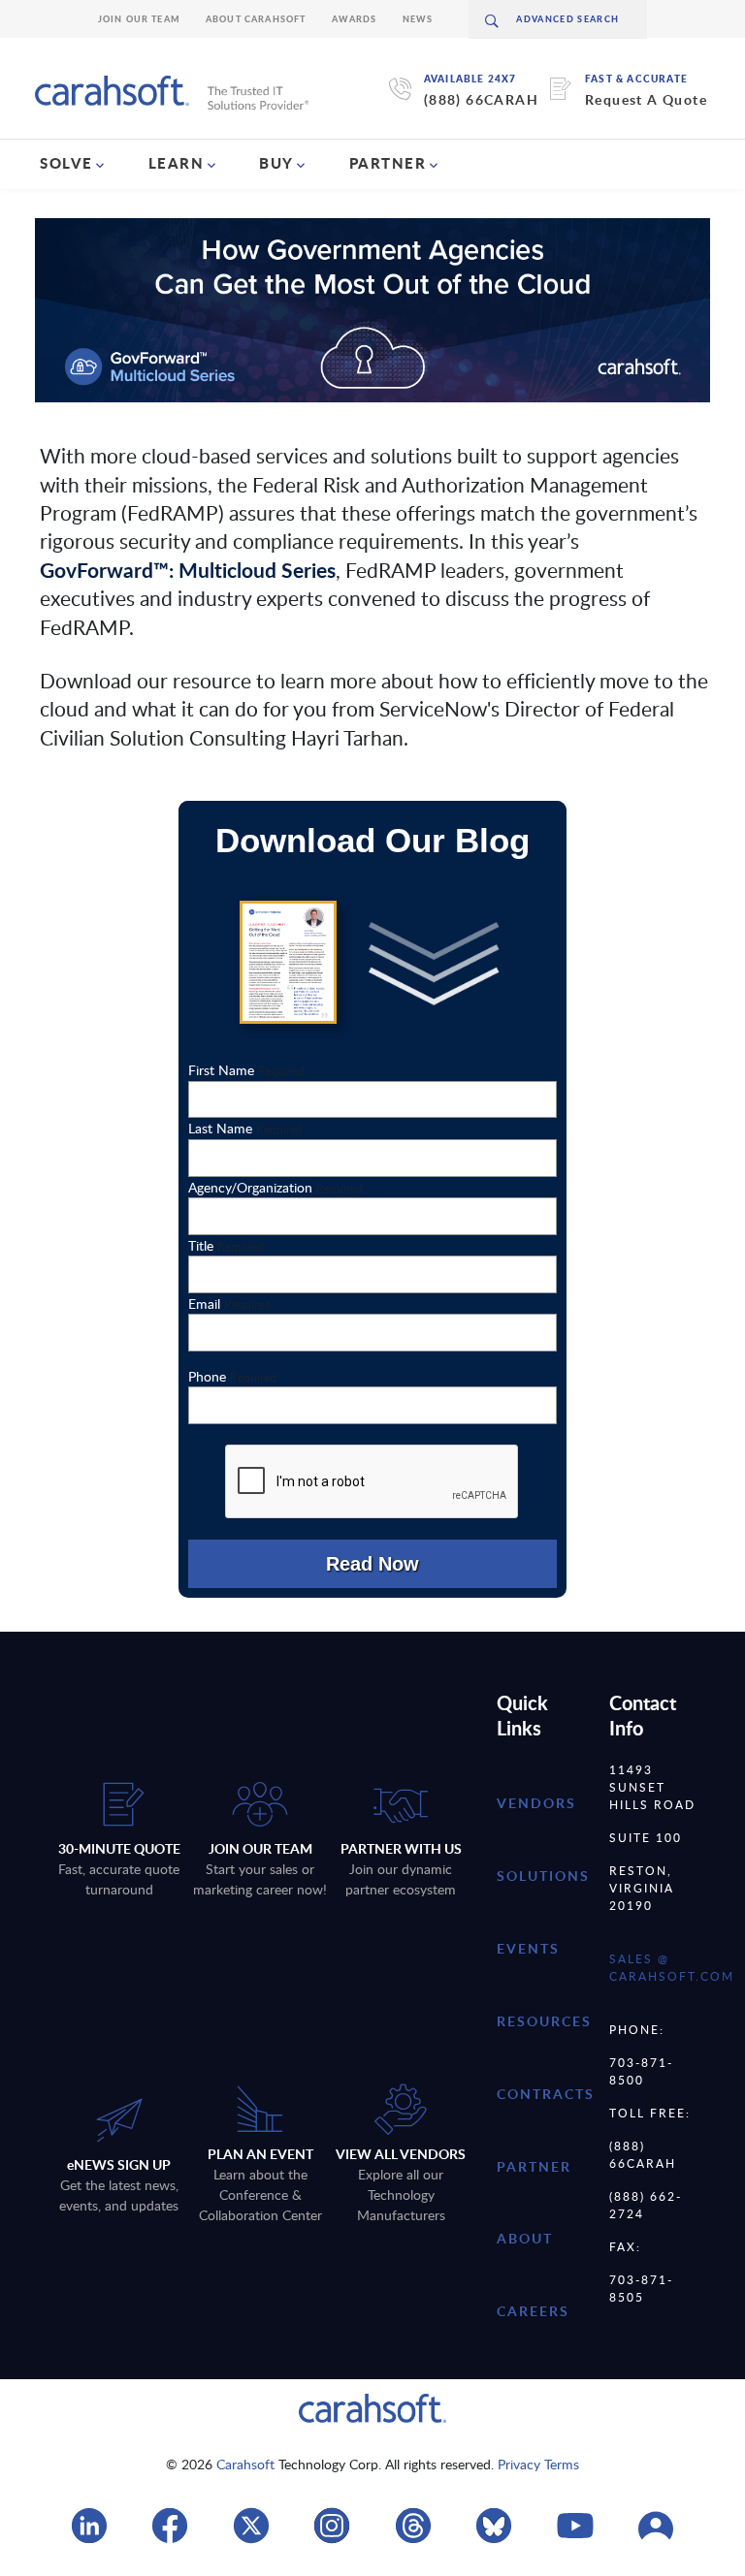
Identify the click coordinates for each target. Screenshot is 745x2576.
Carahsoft (245, 2464)
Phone (232, 1376)
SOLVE (66, 163)
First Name (246, 1070)
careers (533, 2311)
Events (528, 1948)
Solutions (543, 1876)
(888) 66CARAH (481, 99)
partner (534, 2166)
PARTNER (388, 163)
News (418, 19)
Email (229, 1304)
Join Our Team (139, 19)
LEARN (177, 163)
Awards (355, 19)
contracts (546, 2094)
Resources (544, 2021)
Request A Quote (646, 99)
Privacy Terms (538, 2464)
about (525, 2238)
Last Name (245, 1128)
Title (226, 1245)
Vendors (536, 1803)
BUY (276, 163)
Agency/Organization (275, 1187)
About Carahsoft (256, 19)
